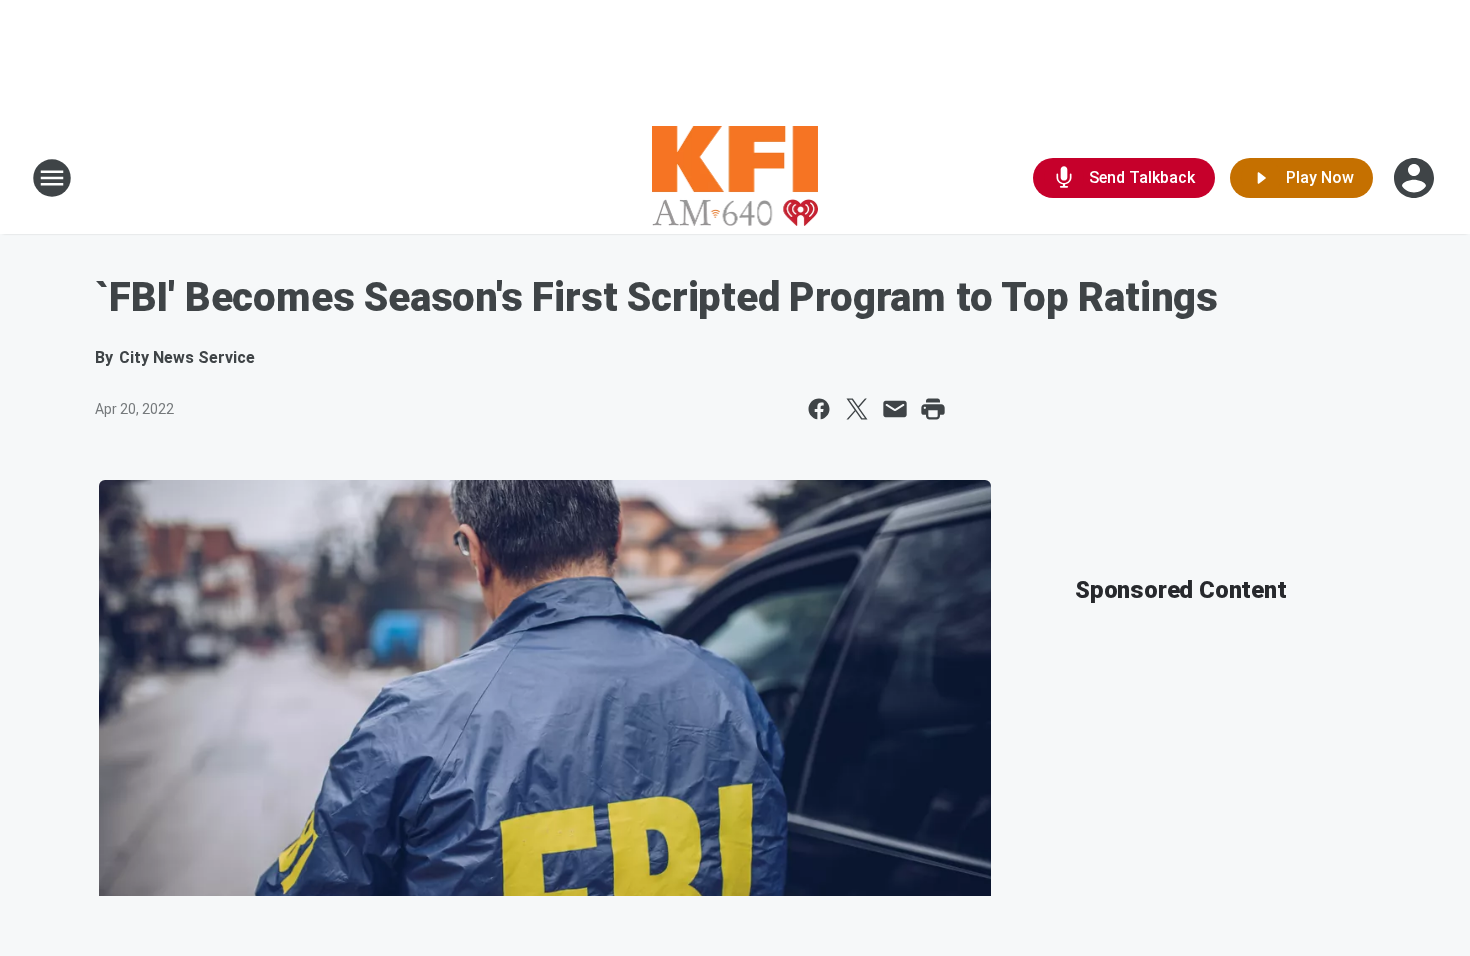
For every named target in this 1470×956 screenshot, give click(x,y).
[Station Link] (735, 178)
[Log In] (1416, 178)
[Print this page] (933, 409)
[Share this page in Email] (895, 409)
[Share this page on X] (857, 409)
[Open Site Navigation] (52, 178)
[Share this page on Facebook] (819, 409)
